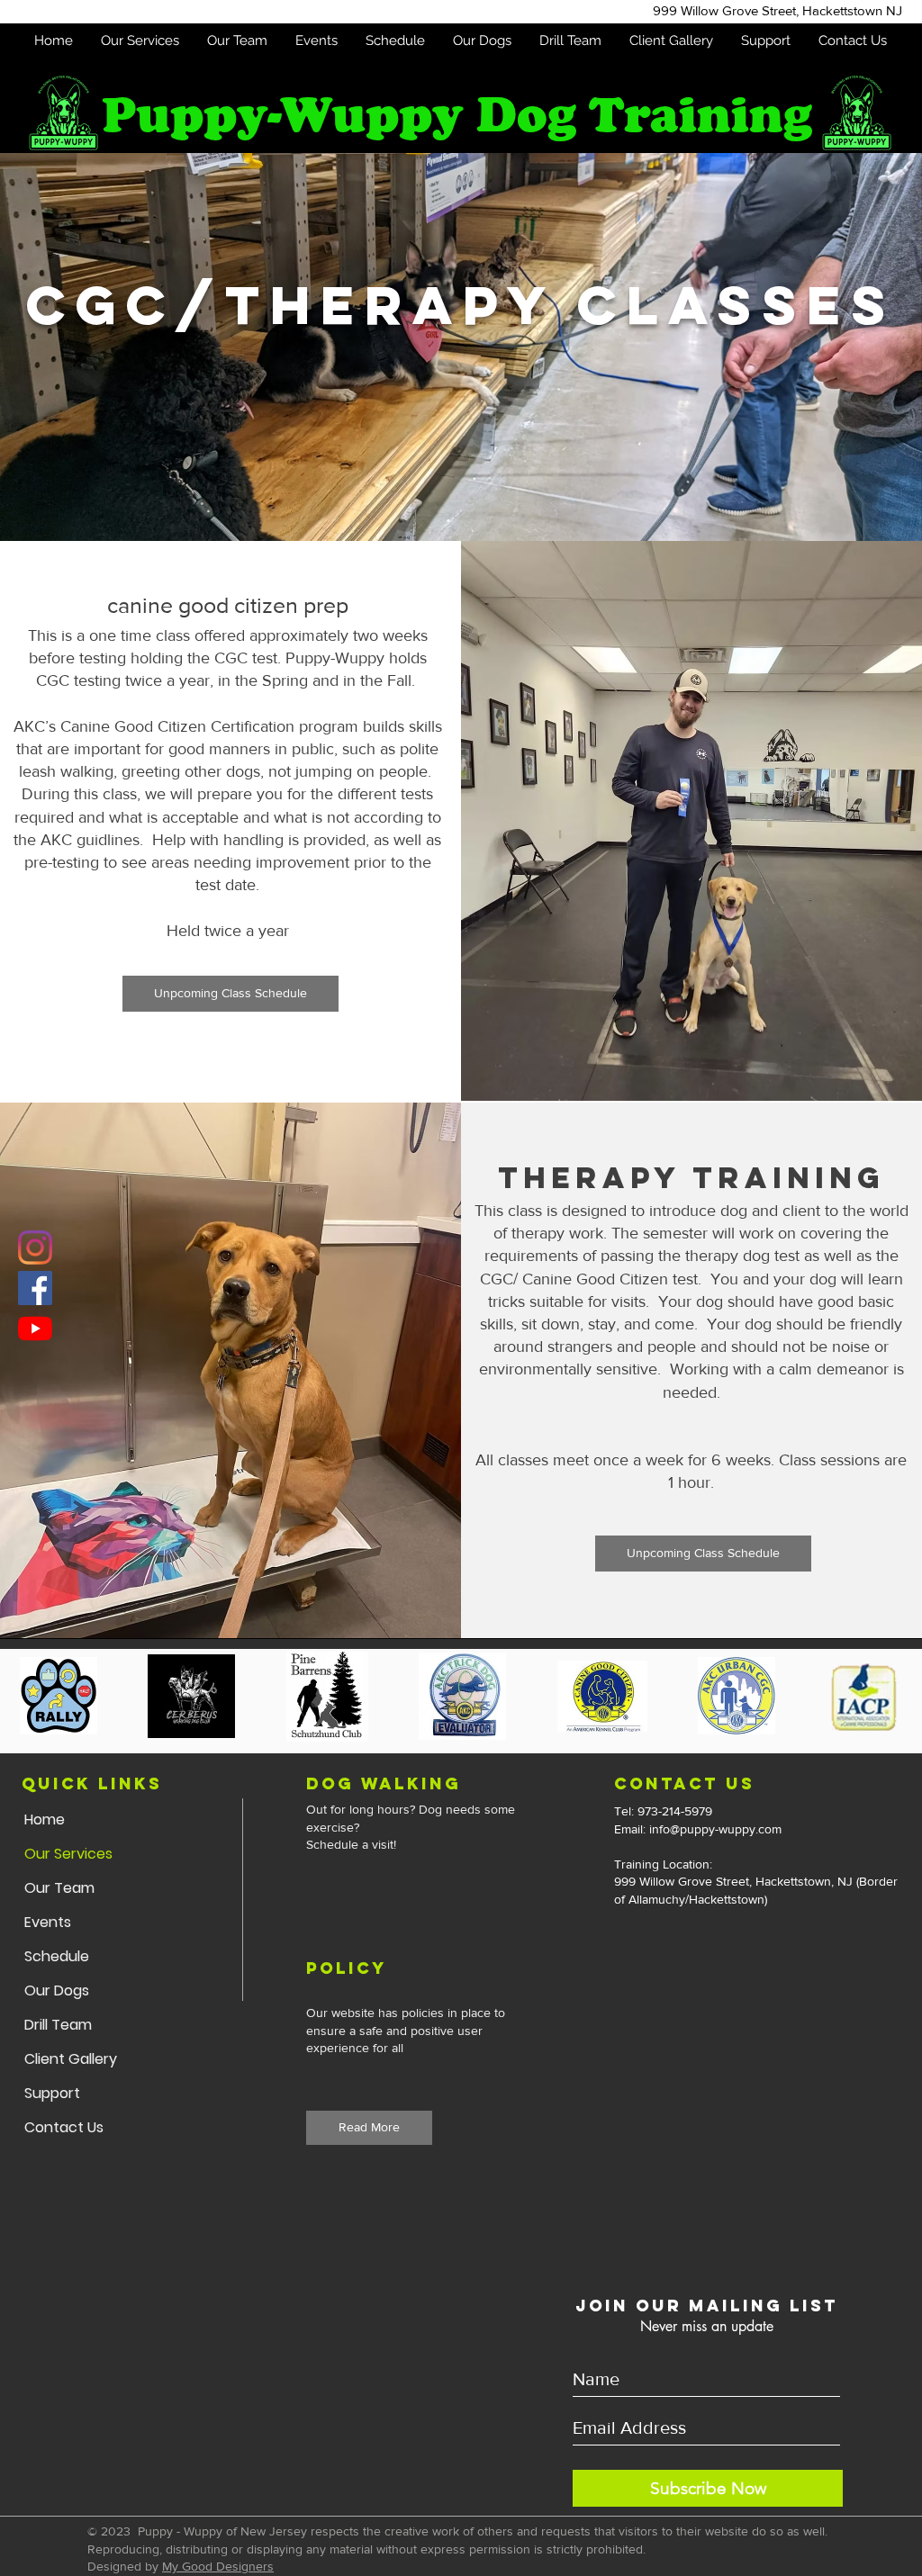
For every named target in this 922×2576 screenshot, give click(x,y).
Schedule (57, 1956)
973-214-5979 (677, 1811)
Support (52, 2093)
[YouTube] (35, 1329)
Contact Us (64, 2127)
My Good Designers (218, 2566)
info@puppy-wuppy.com (715, 1829)
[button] (140, 41)
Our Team (59, 1888)
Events (48, 1922)
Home (45, 1819)
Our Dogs (57, 1991)
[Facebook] (35, 1288)
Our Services (68, 1854)
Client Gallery (71, 2059)
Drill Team (58, 2025)
